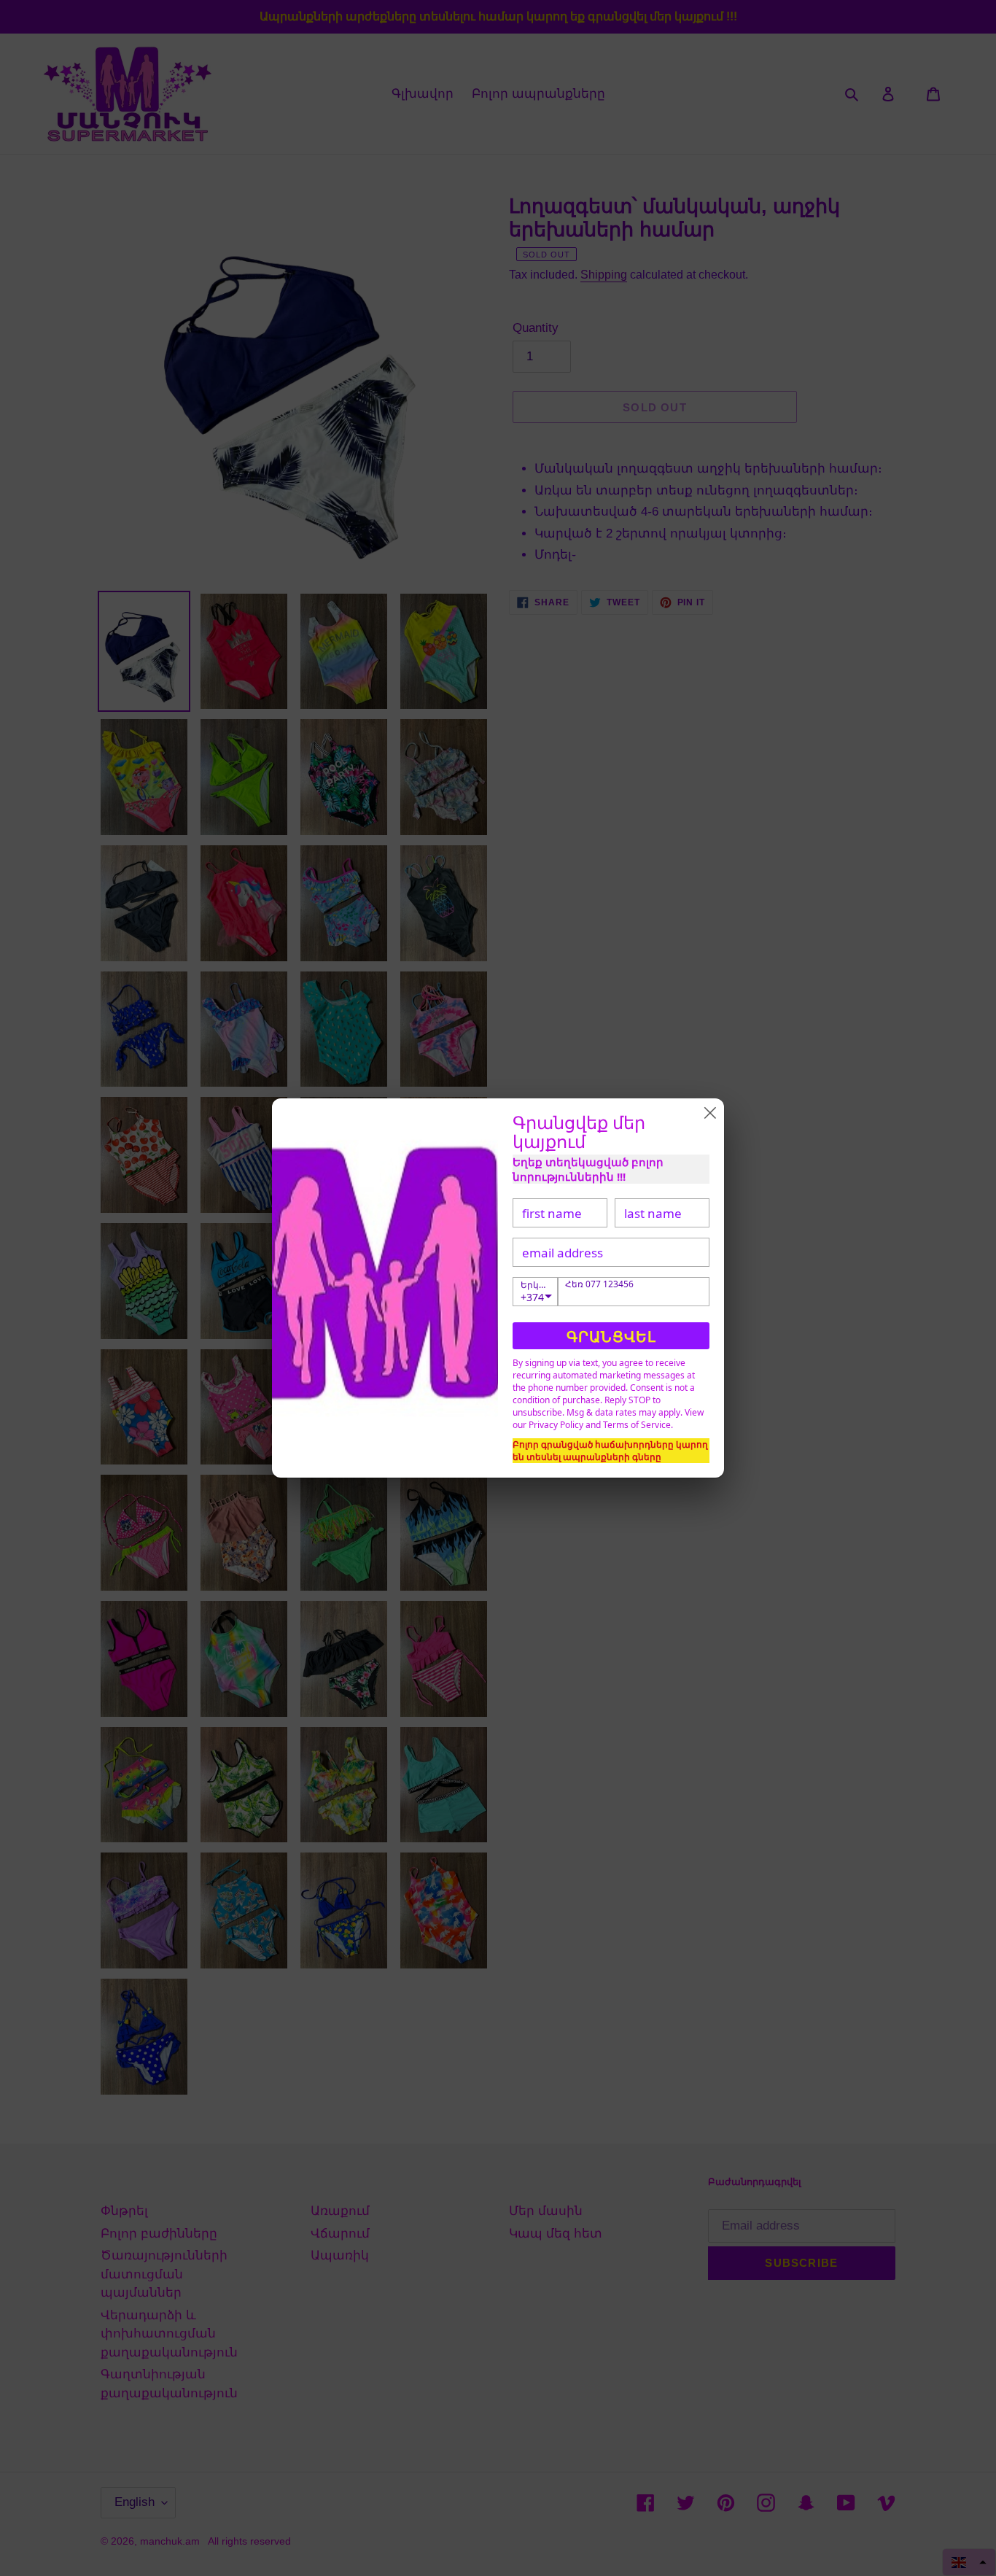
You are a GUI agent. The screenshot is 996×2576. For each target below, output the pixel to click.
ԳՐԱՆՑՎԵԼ (611, 1337)
